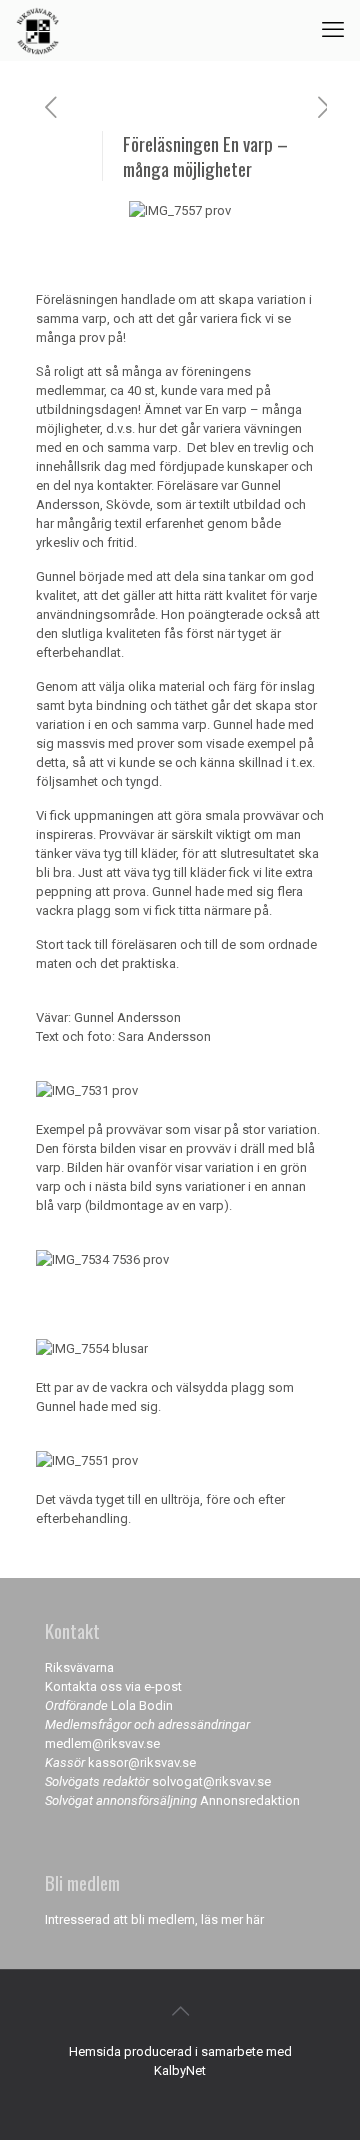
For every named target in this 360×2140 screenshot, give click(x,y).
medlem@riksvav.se (102, 1743)
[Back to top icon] (180, 2011)
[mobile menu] (333, 30)
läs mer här (232, 1919)
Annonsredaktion (250, 1800)
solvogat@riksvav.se (211, 1781)
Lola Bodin (142, 1705)
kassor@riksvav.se (142, 1762)
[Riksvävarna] (37, 30)
